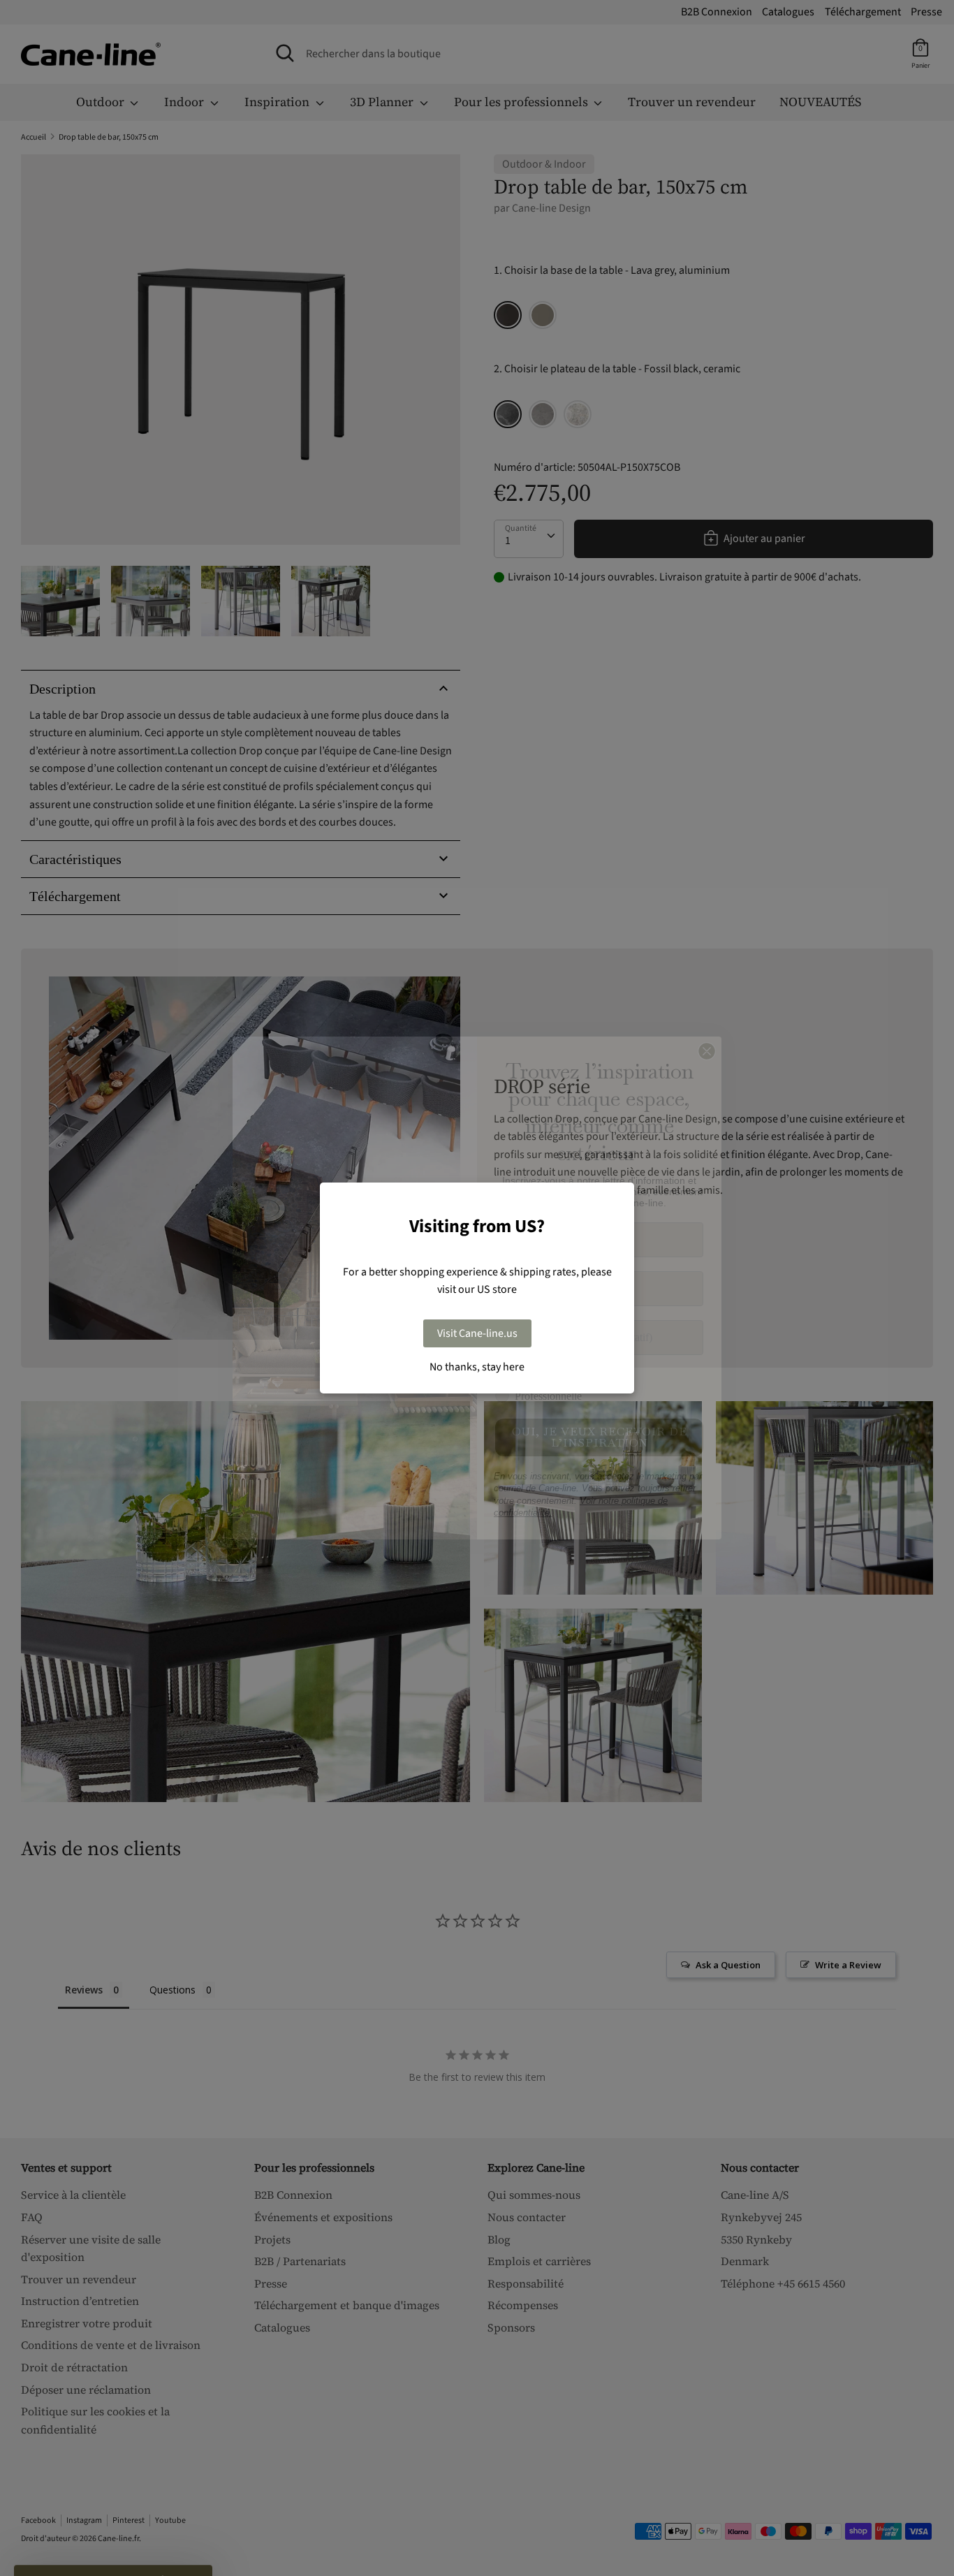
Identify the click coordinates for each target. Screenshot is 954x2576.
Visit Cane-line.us (477, 1333)
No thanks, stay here (477, 1367)
